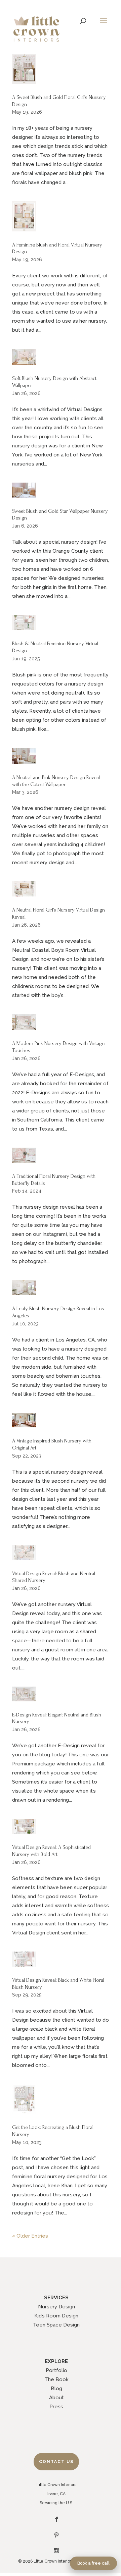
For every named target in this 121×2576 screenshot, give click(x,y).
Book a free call (93, 2563)
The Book (56, 2379)
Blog (56, 2389)
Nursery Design (56, 2307)
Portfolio (56, 2370)
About (56, 2398)
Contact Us (56, 2462)
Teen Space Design (56, 2325)
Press (56, 2407)
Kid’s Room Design (56, 2316)
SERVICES (56, 2298)
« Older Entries (30, 2236)
